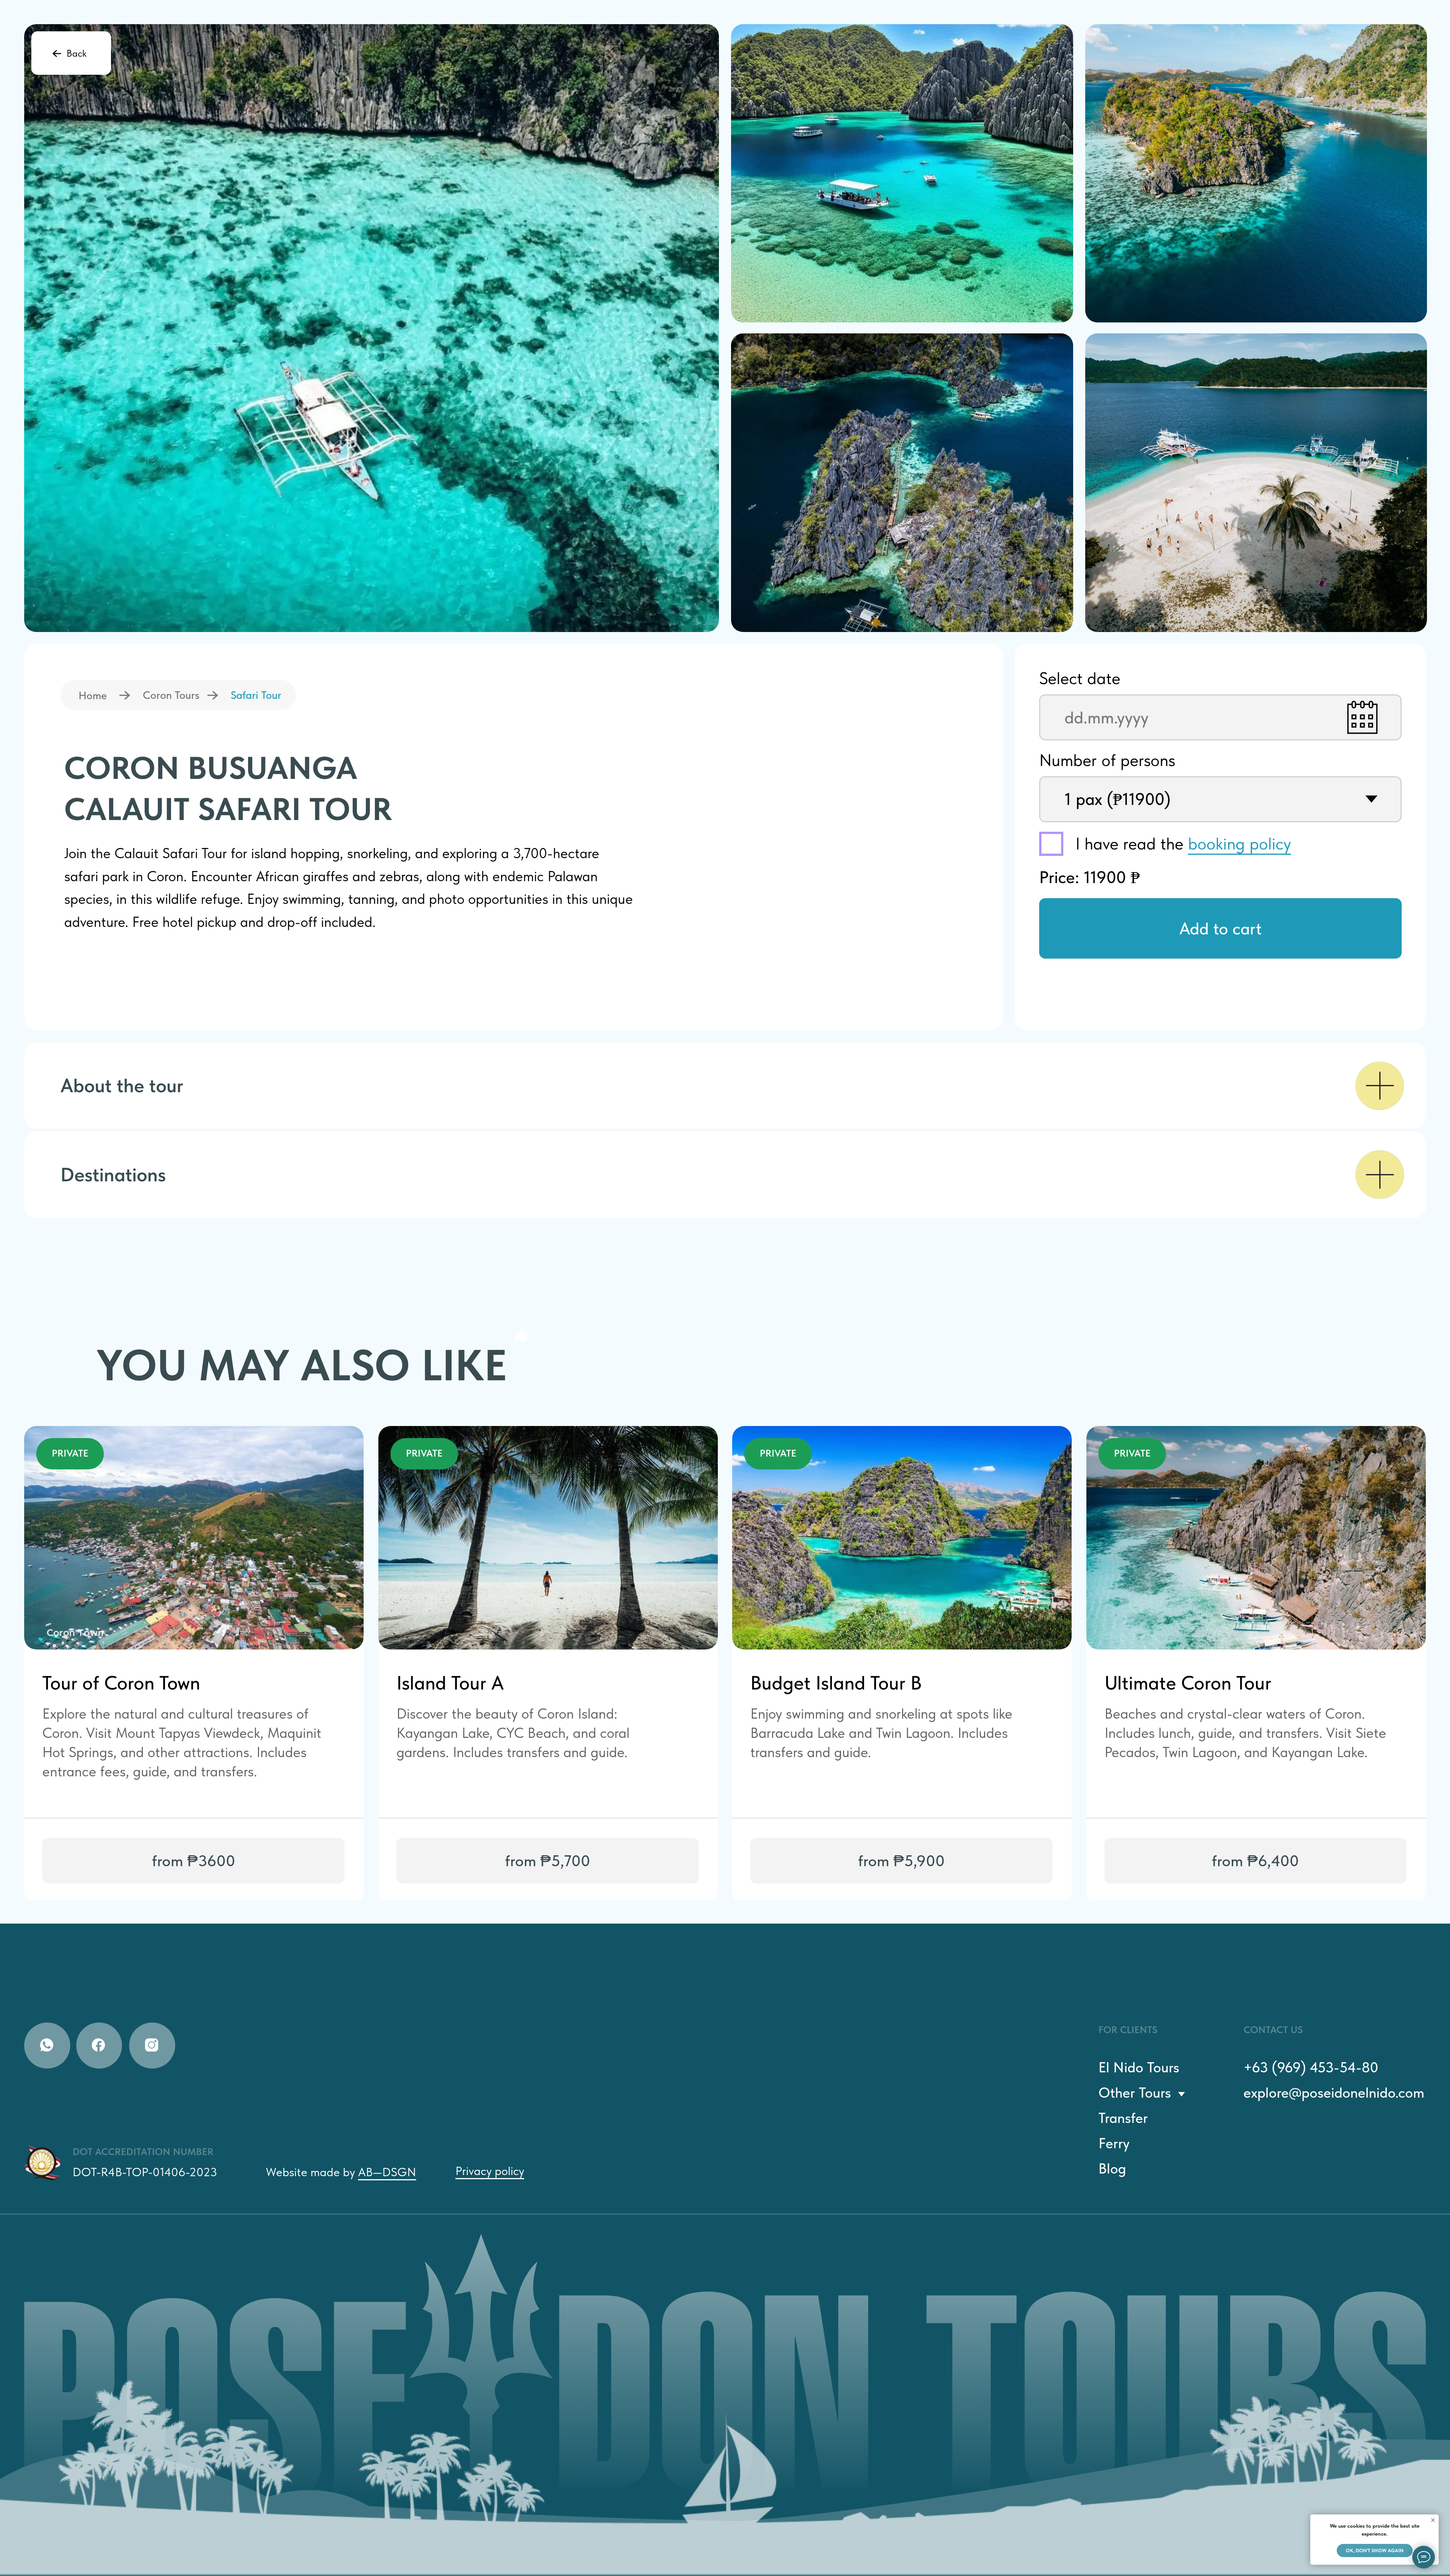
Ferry (1114, 2143)
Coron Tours (171, 695)
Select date (1080, 678)
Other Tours (1135, 2093)
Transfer (1123, 2118)
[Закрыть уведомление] (1433, 2520)
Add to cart (1220, 928)
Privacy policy (490, 2171)
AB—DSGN (387, 2172)
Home (93, 695)
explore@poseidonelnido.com (1334, 2093)
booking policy (1239, 843)
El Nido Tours (1139, 2067)
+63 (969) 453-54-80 (1311, 2067)
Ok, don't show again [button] (1375, 2551)
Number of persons (1107, 760)
